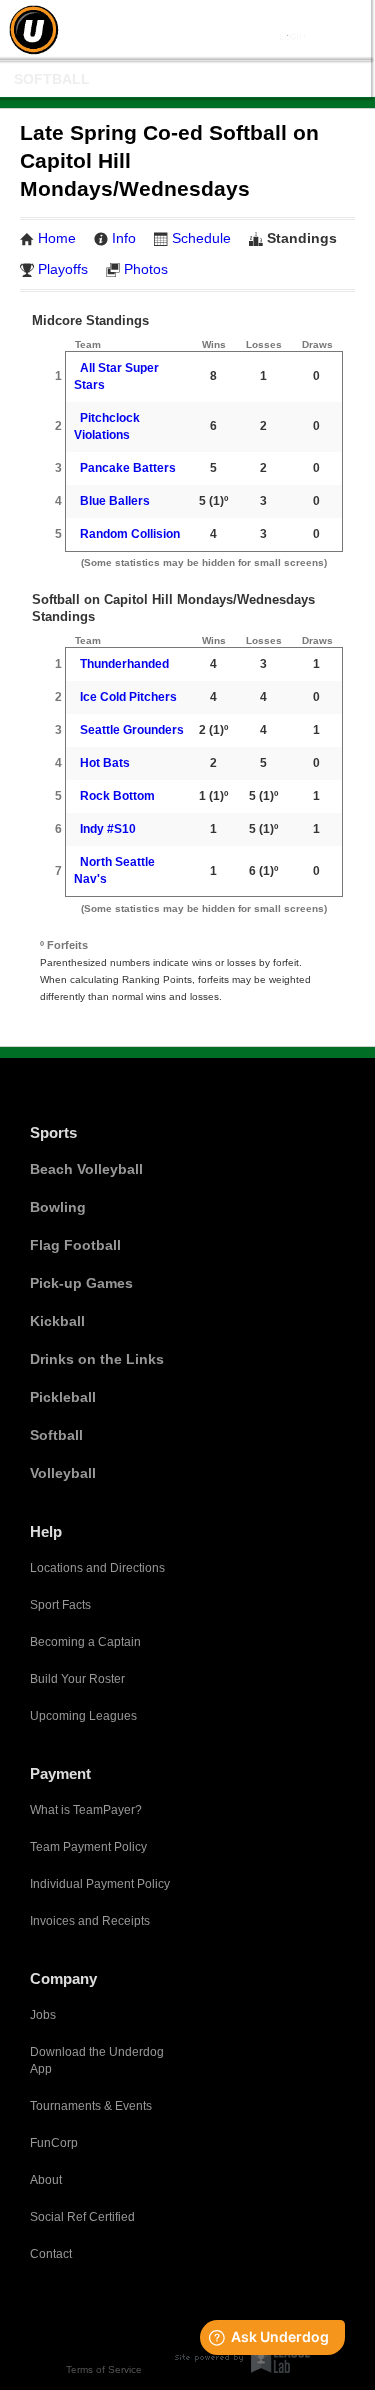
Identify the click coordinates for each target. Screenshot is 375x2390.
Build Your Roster (77, 1679)
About (46, 2180)
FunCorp (54, 2143)
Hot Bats (105, 763)
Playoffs (63, 269)
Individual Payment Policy (100, 1884)
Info (124, 238)
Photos (146, 269)
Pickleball (63, 1397)
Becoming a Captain (85, 1642)
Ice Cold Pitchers (128, 697)
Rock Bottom (117, 796)
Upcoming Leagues (83, 1716)
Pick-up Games (81, 1283)
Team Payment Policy (88, 1847)
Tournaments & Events (91, 2106)
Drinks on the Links (97, 1359)
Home (57, 238)
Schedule (201, 238)
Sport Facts (60, 1605)
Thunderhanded (124, 664)
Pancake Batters (128, 468)
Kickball (57, 1321)
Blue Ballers (115, 501)
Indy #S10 (108, 829)
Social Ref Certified (82, 2217)
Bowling (58, 1207)
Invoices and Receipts (90, 1921)
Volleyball (63, 1473)
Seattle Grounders (132, 730)
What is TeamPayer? (86, 1810)
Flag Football (75, 1245)
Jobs (43, 2015)
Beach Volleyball (86, 1169)
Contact (51, 2254)
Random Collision (130, 534)
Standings (302, 238)
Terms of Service (104, 2369)
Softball (52, 79)
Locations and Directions (97, 1568)
